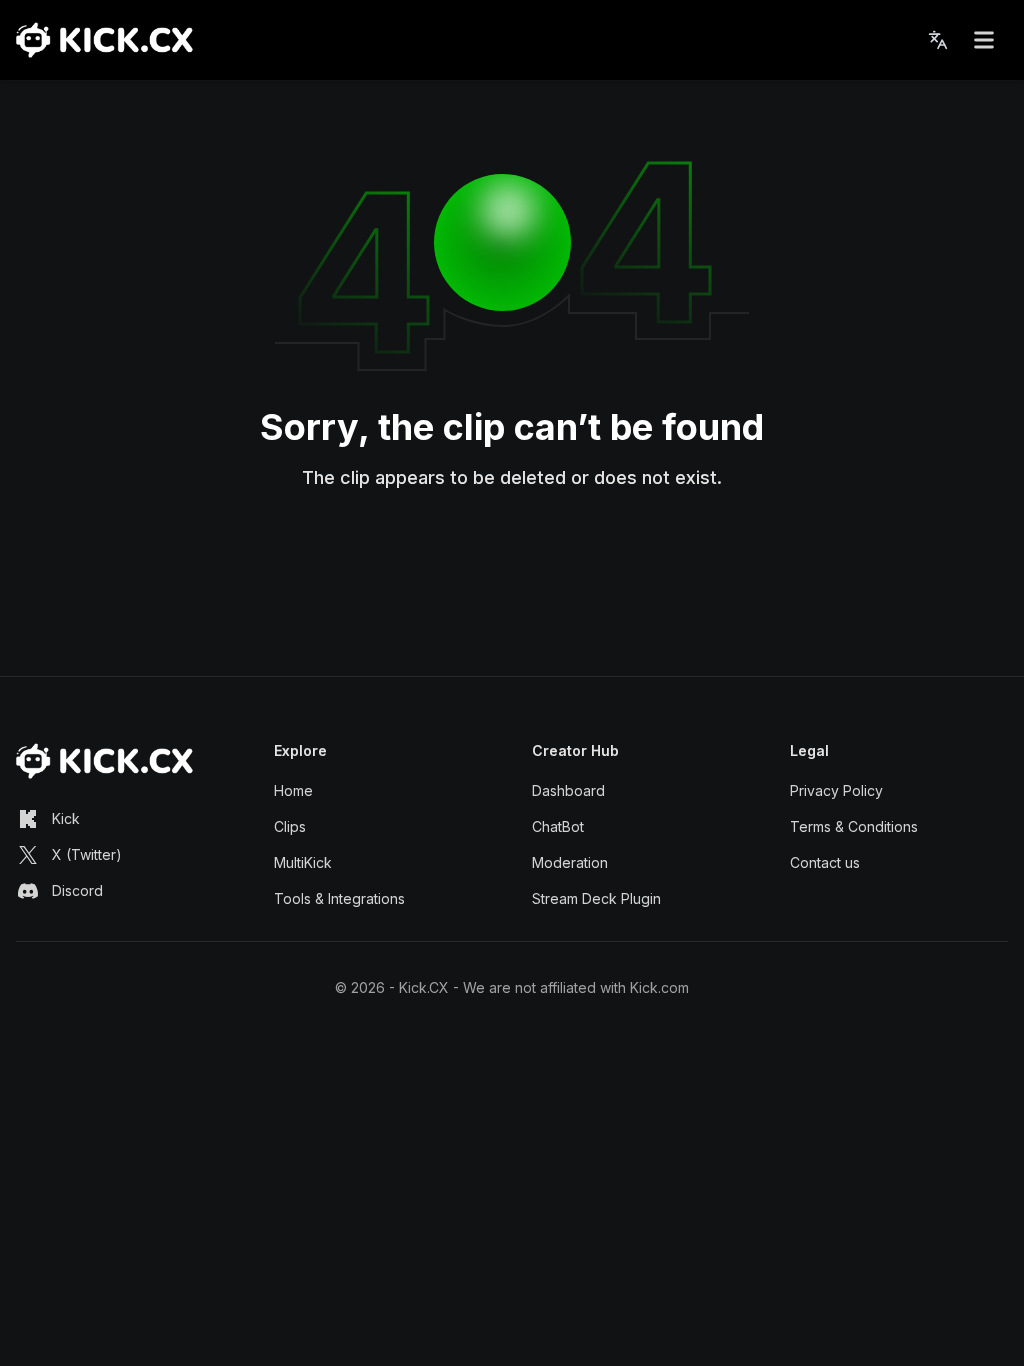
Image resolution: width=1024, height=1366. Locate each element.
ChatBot (558, 826)
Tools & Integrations (339, 898)
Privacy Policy (836, 790)
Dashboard (568, 790)
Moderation (570, 862)
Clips (290, 826)
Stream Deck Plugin (596, 898)
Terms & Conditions (854, 826)
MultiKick (303, 862)
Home (293, 790)
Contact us (825, 862)
